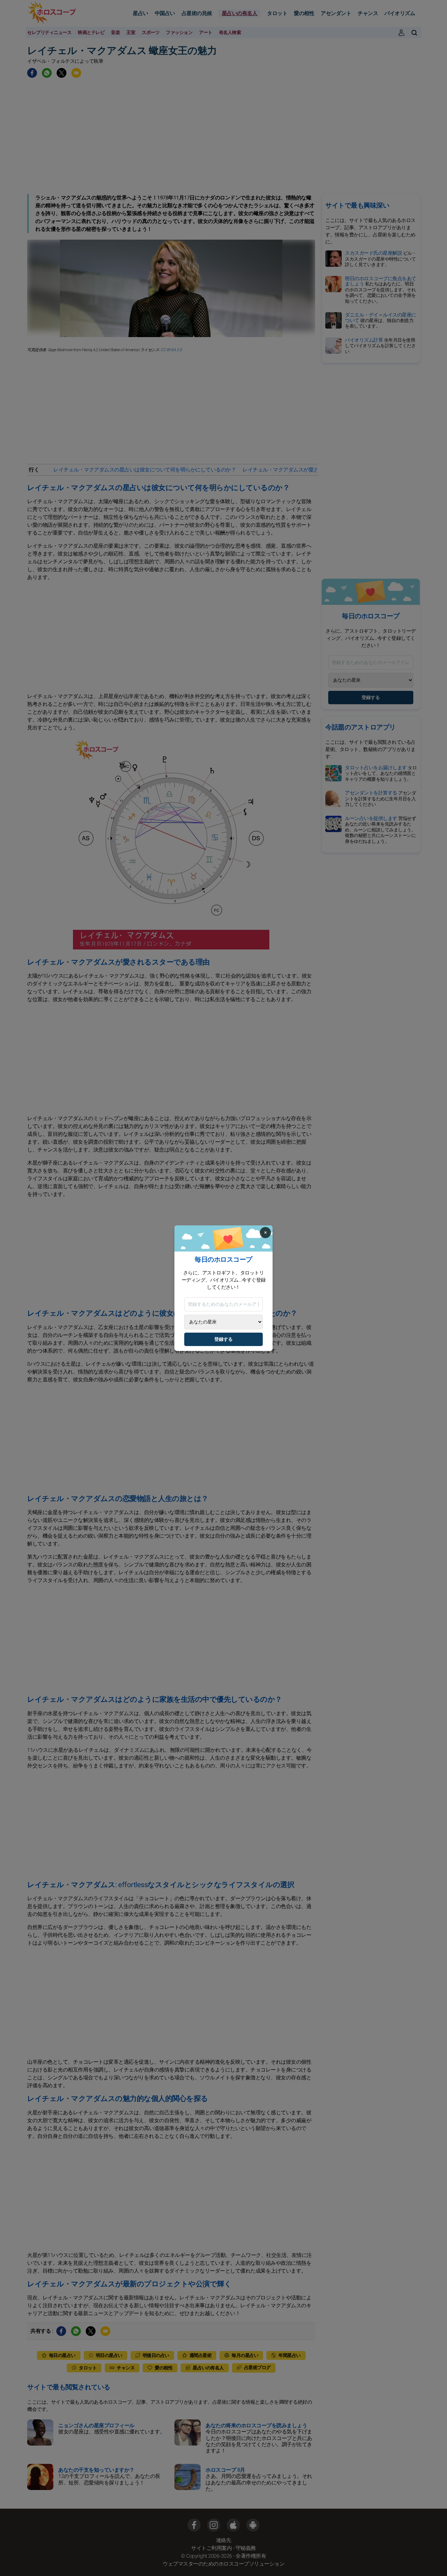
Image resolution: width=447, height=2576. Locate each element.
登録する (223, 1339)
